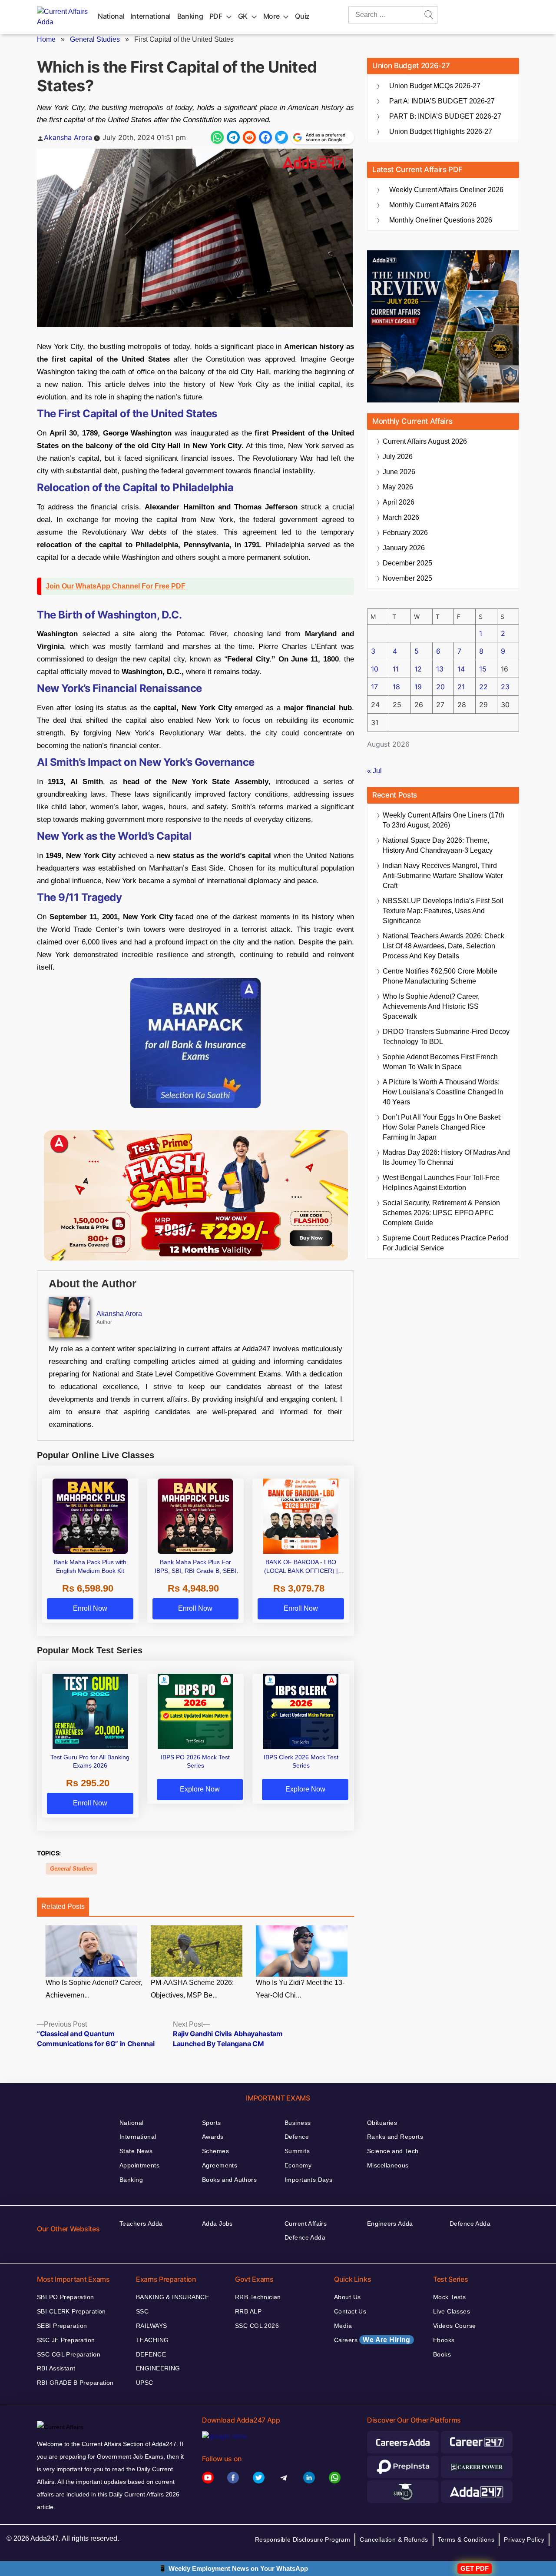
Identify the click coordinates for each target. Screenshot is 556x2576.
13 (440, 669)
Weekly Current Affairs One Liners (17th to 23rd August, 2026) (443, 820)
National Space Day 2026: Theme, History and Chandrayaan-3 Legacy (438, 845)
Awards (213, 2137)
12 (418, 669)
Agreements (220, 2165)
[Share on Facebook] (265, 137)
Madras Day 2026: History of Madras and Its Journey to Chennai (446, 1157)
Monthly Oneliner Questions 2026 (441, 220)
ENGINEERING (158, 2368)
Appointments (139, 2165)
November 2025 (407, 578)
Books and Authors (229, 2180)
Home (46, 39)
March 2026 (401, 517)
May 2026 (398, 487)
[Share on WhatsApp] (217, 137)
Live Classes (452, 2311)
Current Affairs (306, 2224)
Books (442, 2354)
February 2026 (405, 533)
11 (396, 669)
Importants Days (308, 2180)
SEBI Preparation (62, 2326)
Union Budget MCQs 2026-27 (435, 86)
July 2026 (398, 457)
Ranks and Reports (395, 2137)
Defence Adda (305, 2237)
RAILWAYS (151, 2326)
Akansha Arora (68, 137)
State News (136, 2151)
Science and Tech (393, 2151)
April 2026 (399, 502)
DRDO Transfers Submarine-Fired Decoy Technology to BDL (446, 1037)
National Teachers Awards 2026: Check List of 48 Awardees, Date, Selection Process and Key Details (443, 946)
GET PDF (475, 2568)
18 (396, 687)
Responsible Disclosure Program (303, 2539)
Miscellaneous (388, 2165)
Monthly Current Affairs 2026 (433, 205)
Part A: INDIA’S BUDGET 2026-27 (442, 101)
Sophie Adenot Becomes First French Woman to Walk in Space (440, 1062)
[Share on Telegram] (233, 137)
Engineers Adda (390, 2224)
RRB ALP (248, 2311)
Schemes (215, 2151)
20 (440, 687)
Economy (298, 2165)
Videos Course (454, 2326)
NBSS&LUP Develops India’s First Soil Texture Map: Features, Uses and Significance (443, 911)
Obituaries (382, 2123)
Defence (297, 2137)
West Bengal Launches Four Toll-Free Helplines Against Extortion (441, 1183)
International (151, 16)
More (271, 16)
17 (374, 687)
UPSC (145, 2383)
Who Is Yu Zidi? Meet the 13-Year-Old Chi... (300, 1989)
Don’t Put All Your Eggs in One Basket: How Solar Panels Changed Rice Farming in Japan (442, 1127)
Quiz (302, 16)
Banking (190, 16)
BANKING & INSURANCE (172, 2297)
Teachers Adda (141, 2224)
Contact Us (350, 2311)
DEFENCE (151, 2354)
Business (298, 2123)
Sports (212, 2123)
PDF (216, 16)
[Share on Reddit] (249, 137)
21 (461, 687)
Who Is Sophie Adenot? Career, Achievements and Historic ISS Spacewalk (431, 1006)
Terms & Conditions (466, 2539)
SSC (142, 2311)
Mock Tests (449, 2297)
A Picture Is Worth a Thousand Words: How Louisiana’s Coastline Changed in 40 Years (443, 1092)
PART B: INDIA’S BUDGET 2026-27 (445, 116)
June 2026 (399, 472)
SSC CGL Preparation (69, 2354)
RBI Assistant (56, 2368)
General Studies (95, 39)
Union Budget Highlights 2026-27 (441, 131)
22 (483, 687)
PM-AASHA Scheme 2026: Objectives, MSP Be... (192, 1989)
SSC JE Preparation (66, 2340)
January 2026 (404, 548)
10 (375, 669)
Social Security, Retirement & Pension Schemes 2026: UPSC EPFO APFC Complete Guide (441, 1213)
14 (461, 669)
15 (483, 669)
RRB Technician (258, 2297)
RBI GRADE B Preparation (75, 2383)
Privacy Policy (524, 2539)
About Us (347, 2297)
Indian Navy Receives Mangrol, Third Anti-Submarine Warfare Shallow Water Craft (443, 876)
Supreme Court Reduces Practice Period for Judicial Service (445, 1243)
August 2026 (425, 441)
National (111, 16)
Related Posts (63, 1906)
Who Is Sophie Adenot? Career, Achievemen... (94, 1989)
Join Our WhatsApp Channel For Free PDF (116, 586)
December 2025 (407, 563)
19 (418, 687)
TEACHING (152, 2340)
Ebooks (444, 2340)
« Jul (374, 771)
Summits (297, 2151)
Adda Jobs (217, 2224)
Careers (372, 2340)
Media (343, 2326)
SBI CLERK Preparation (71, 2311)
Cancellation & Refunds (394, 2539)
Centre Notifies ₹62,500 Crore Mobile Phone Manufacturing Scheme (440, 976)
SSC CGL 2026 (257, 2326)
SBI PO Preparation (66, 2297)
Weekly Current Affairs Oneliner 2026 (446, 190)
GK (243, 16)
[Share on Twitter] (281, 137)
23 (505, 687)
